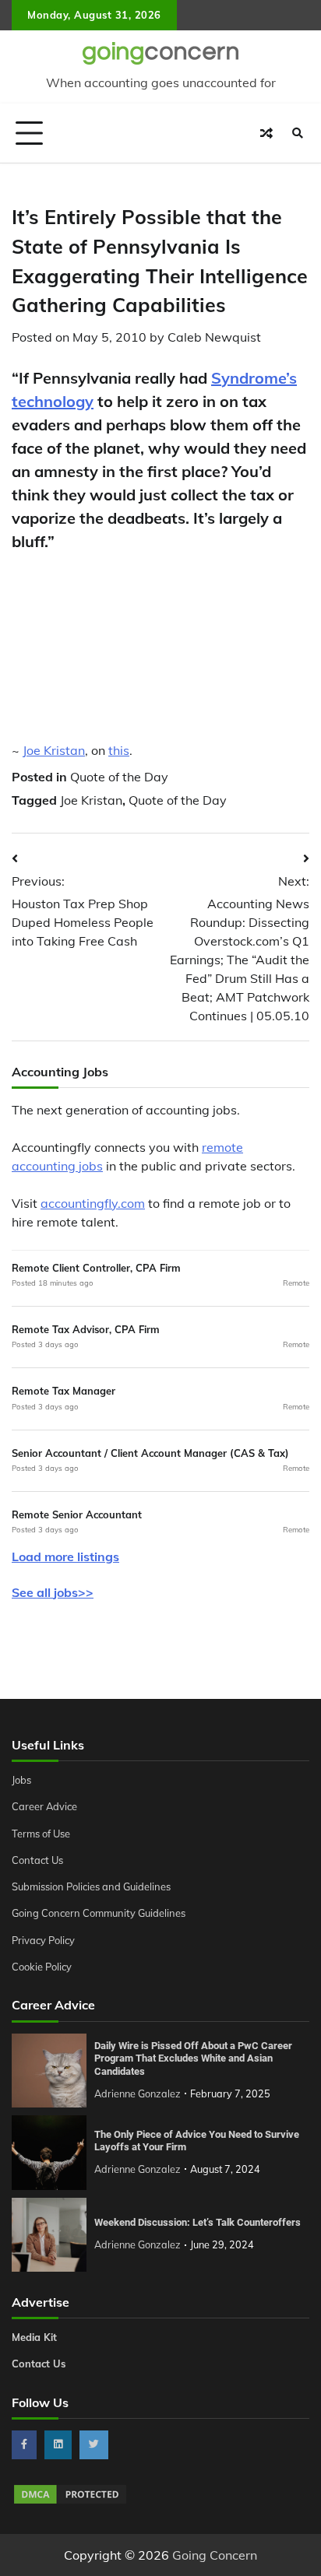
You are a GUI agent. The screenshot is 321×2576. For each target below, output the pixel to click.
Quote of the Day (119, 777)
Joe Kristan (54, 750)
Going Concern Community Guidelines (99, 1913)
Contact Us (37, 1860)
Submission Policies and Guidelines (91, 1886)
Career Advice (44, 1806)
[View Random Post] (266, 133)
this (119, 750)
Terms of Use (41, 1834)
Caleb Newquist (214, 337)
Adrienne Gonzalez (138, 2093)
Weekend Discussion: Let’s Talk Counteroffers (198, 2222)
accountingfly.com (93, 1203)
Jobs (21, 1780)
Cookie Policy (42, 1967)
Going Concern (215, 2555)
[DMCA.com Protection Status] (70, 2501)
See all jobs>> (53, 1592)
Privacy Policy (43, 1940)
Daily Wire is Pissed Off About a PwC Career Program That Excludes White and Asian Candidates (193, 2058)
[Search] (298, 133)
